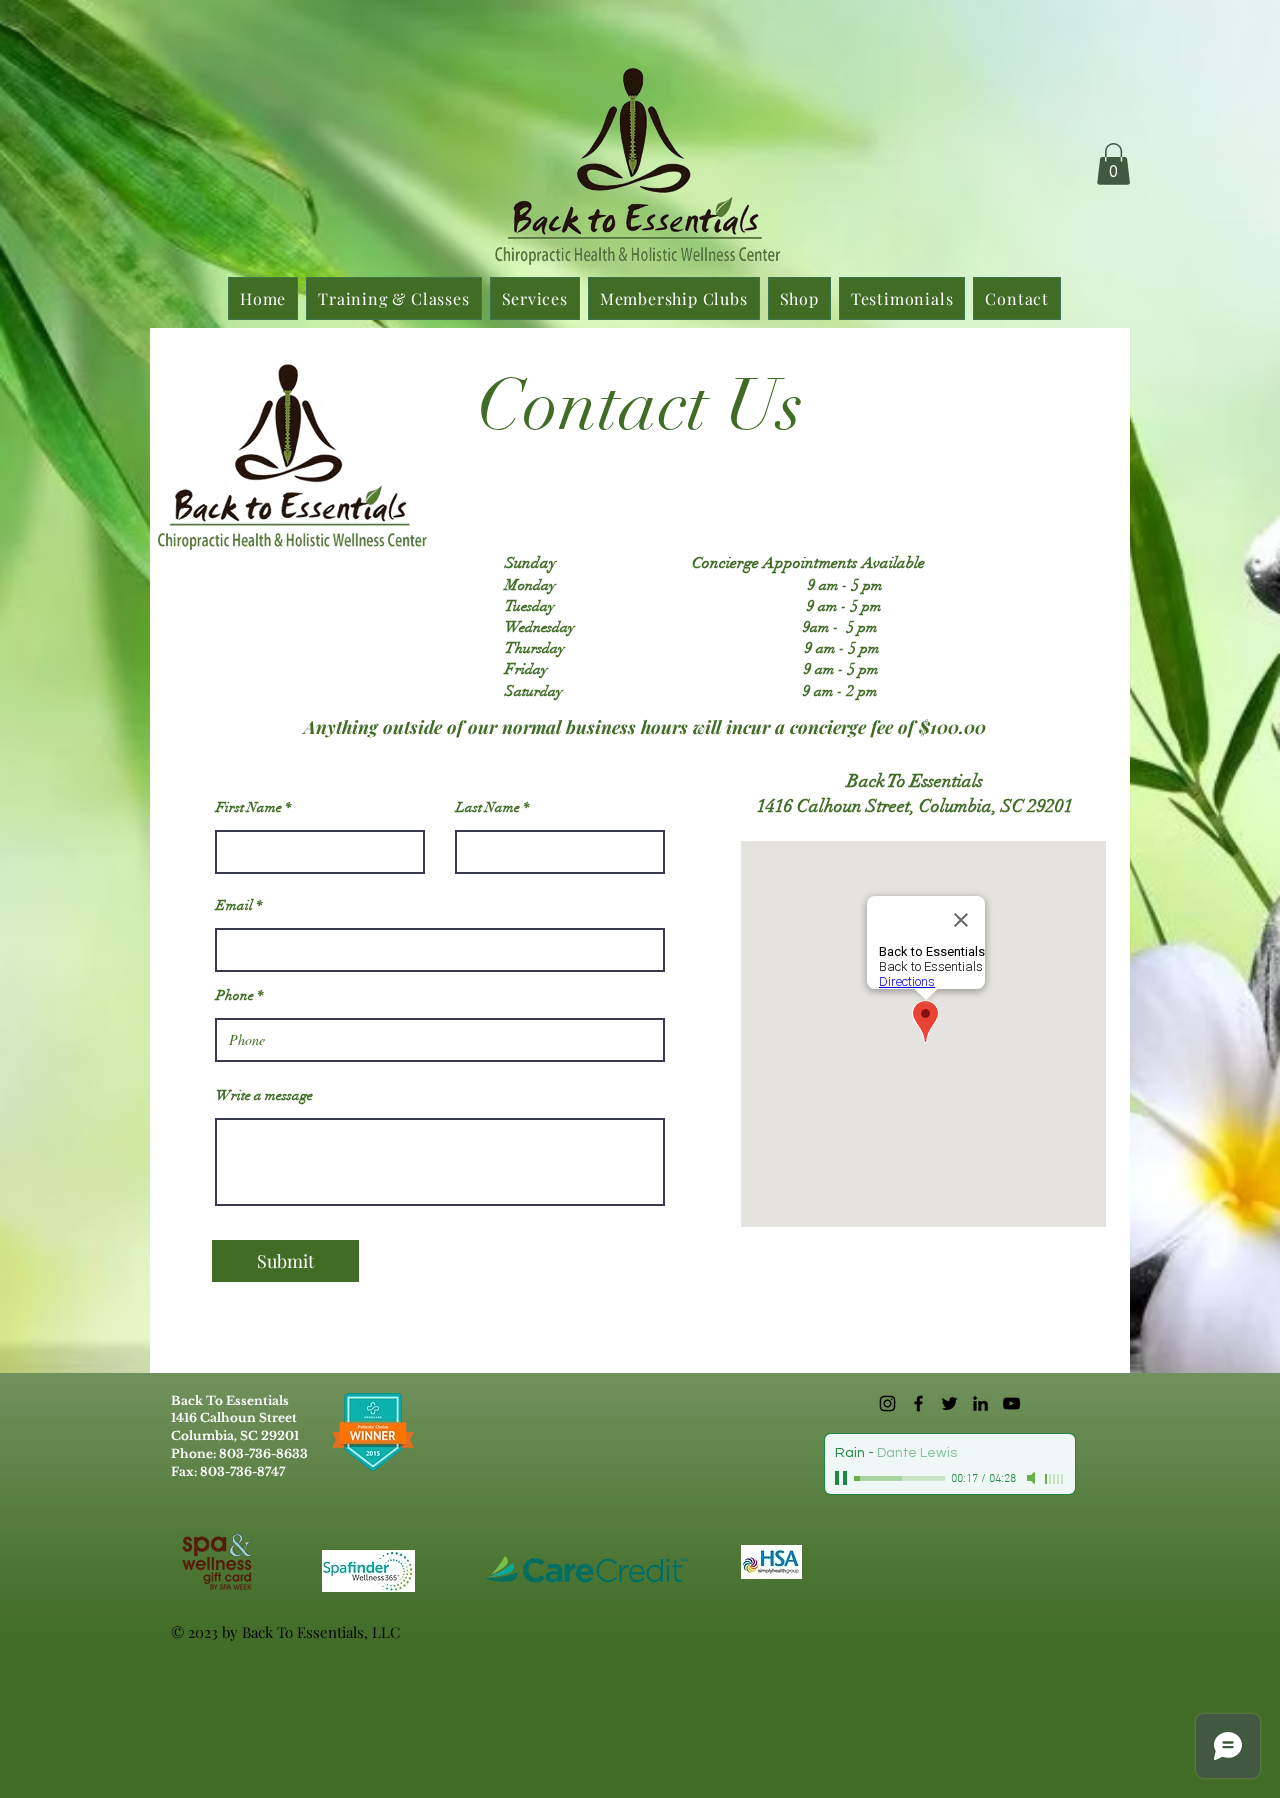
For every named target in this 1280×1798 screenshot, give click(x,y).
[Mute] (1033, 1478)
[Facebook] (918, 1403)
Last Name (488, 808)
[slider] (1055, 1479)
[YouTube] (1011, 1403)
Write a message (264, 1096)
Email (234, 906)
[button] (1113, 164)
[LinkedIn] (980, 1403)
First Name (249, 808)
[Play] (843, 1478)
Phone (235, 996)
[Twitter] (949, 1403)
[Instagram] (887, 1403)
